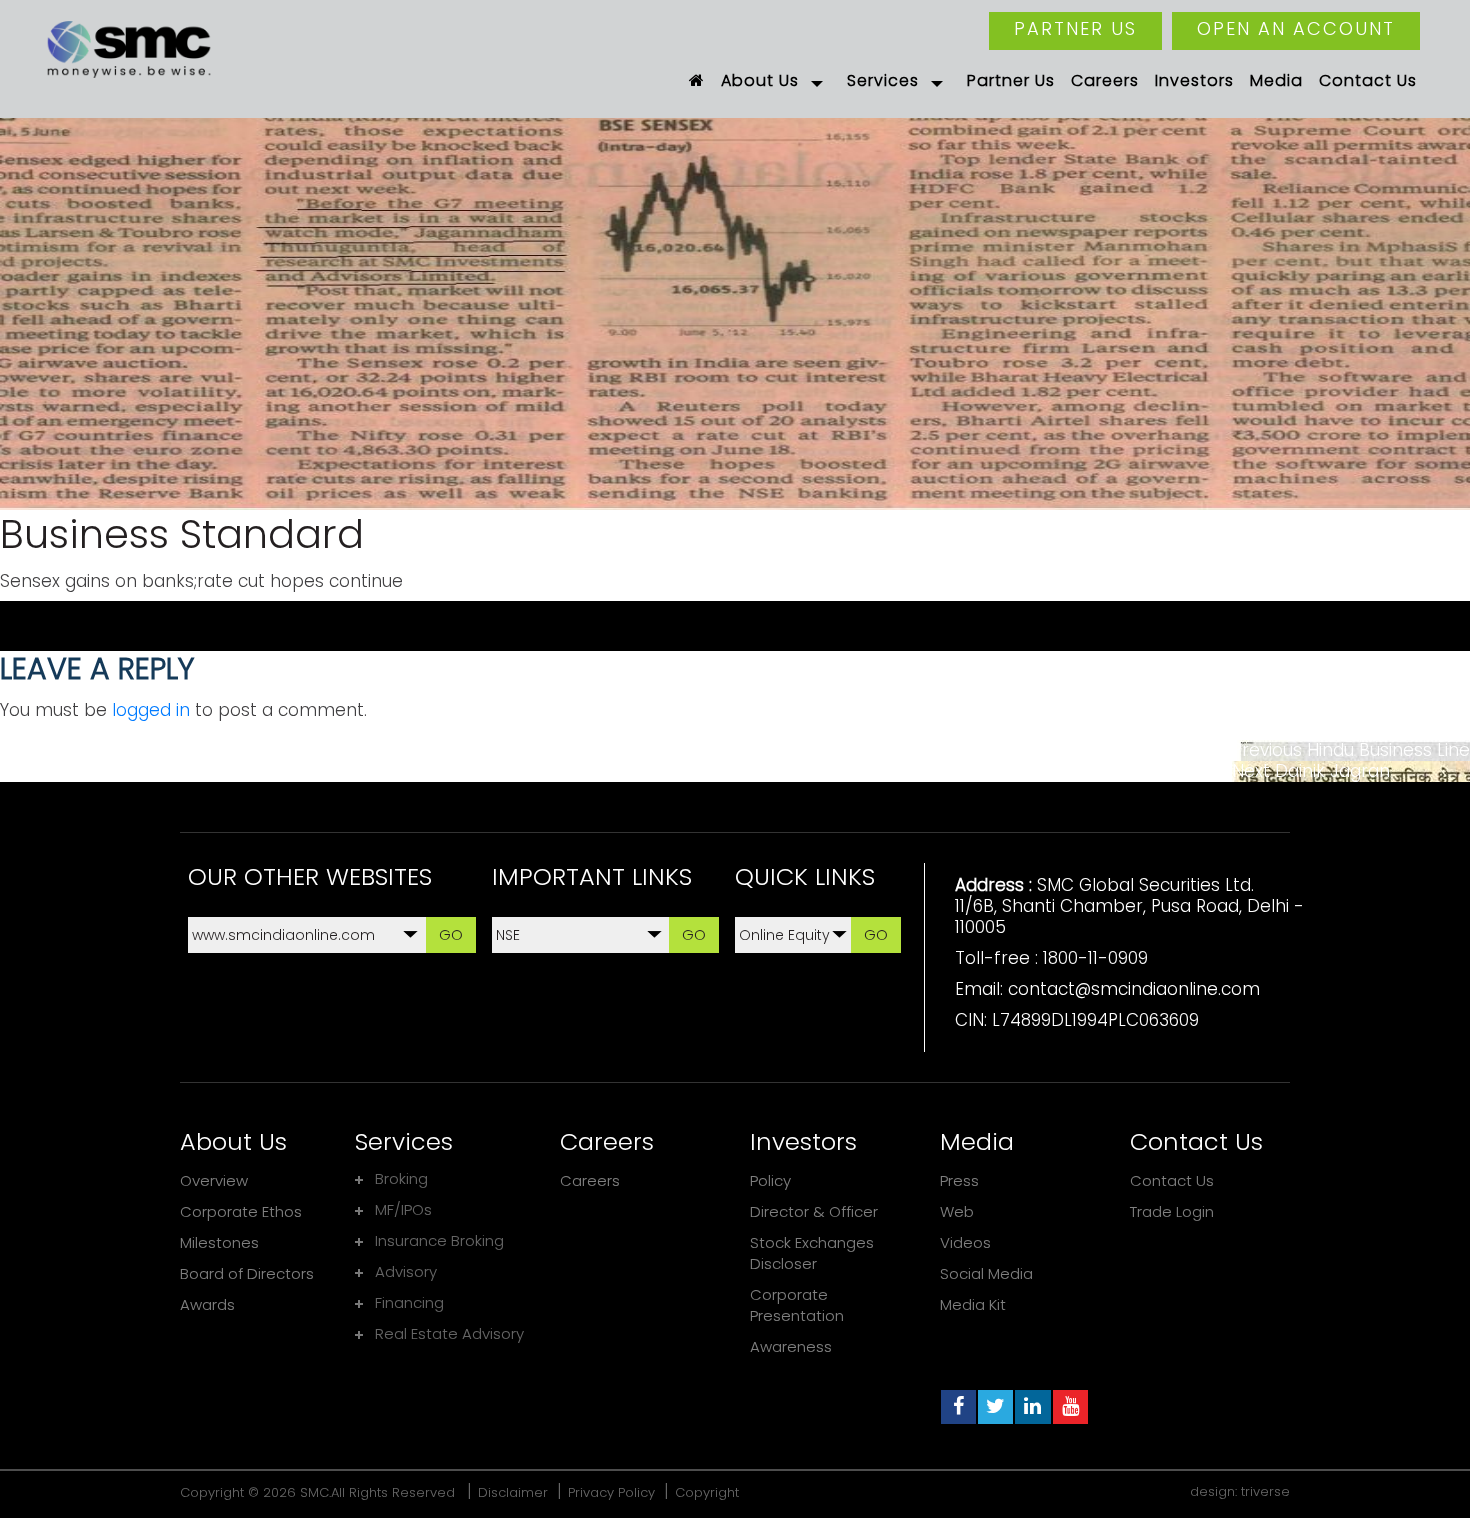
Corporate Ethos (241, 1211)
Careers (590, 1180)
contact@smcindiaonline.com (1134, 989)
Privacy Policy (611, 1492)
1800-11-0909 (1095, 958)
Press (959, 1180)
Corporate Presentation (797, 1305)
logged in (151, 710)
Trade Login (1172, 1211)
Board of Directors (247, 1273)
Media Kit (973, 1304)
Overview (214, 1180)
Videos (965, 1242)
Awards (207, 1304)
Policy (770, 1180)
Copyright (707, 1492)
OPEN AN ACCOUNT (1296, 28)
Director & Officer (814, 1211)
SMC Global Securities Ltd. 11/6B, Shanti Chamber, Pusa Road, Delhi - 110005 (1129, 906)
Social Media (986, 1273)
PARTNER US (1075, 28)
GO (451, 934)
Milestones (219, 1242)
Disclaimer (513, 1492)
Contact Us (1172, 1180)
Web (957, 1211)
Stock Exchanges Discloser (812, 1253)
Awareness (791, 1346)
